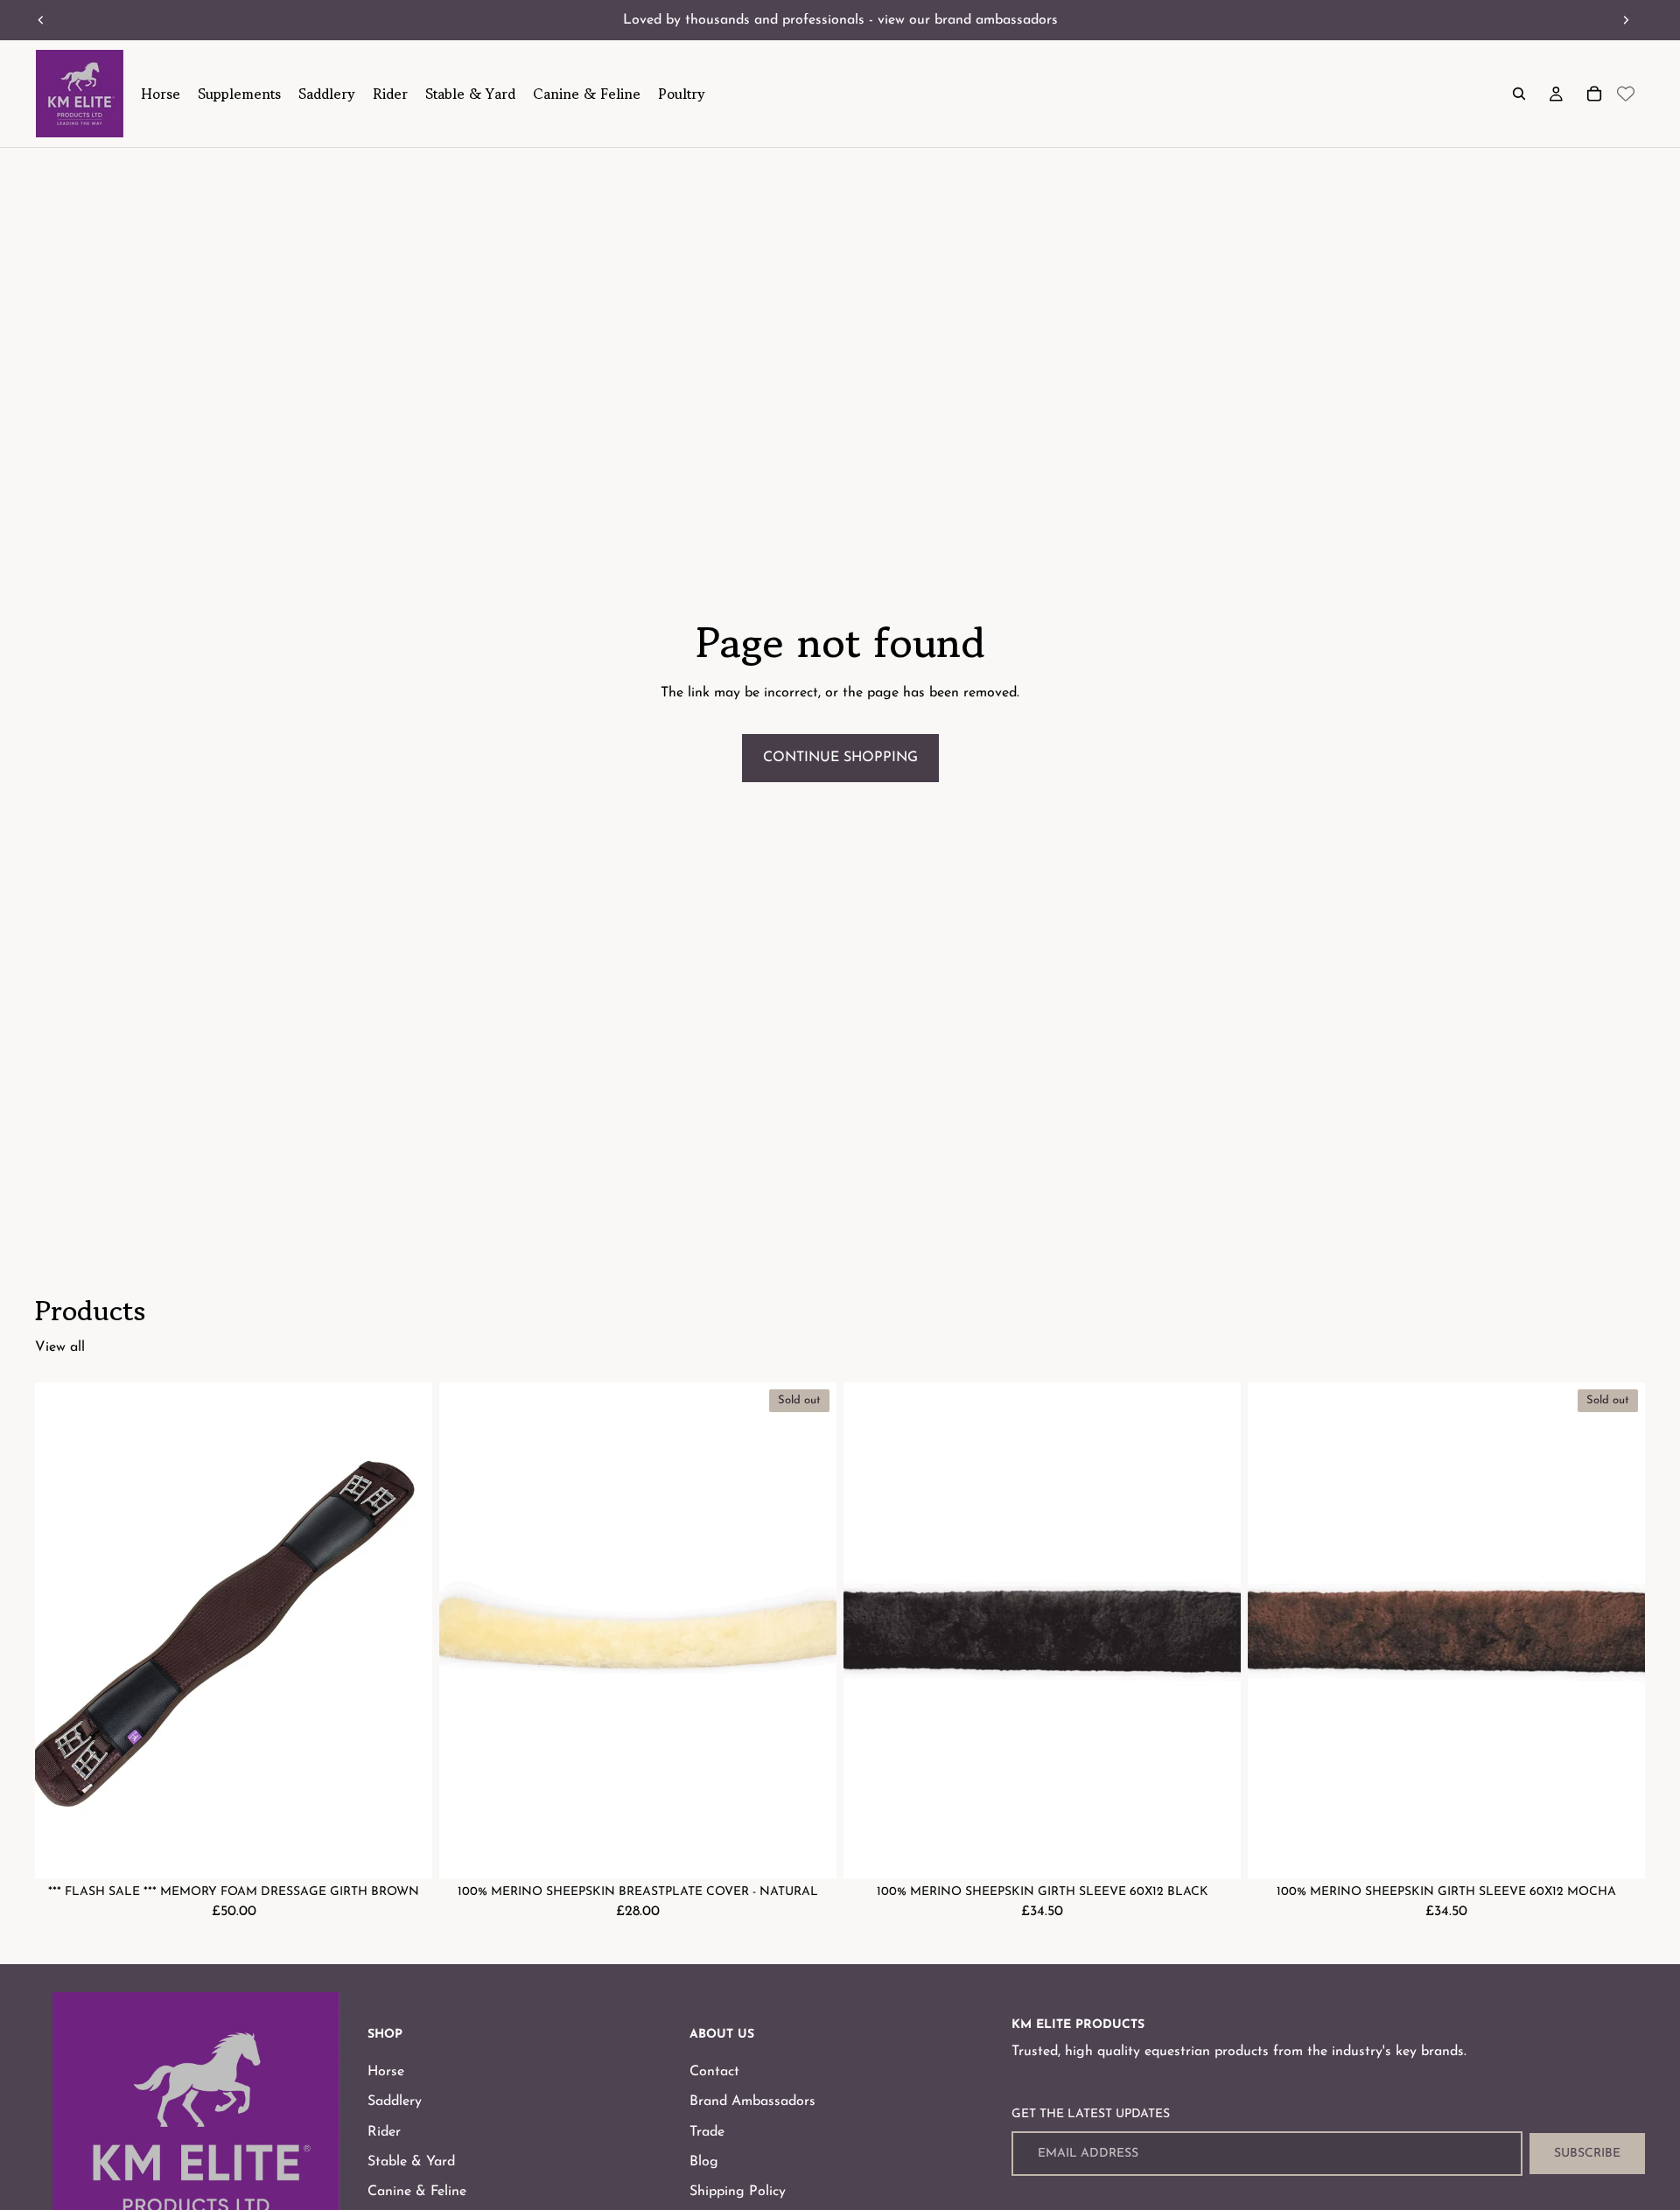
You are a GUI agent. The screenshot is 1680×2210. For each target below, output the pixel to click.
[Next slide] (1626, 20)
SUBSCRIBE (1587, 2154)
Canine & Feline (417, 2192)
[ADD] (1214, 1851)
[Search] (1519, 94)
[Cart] (1594, 94)
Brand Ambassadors (752, 2102)
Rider (384, 2131)
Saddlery (395, 2102)
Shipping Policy (738, 2192)
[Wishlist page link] (1626, 94)
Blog (704, 2162)
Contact (714, 2072)
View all (60, 1347)
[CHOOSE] (405, 1851)
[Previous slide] (41, 20)
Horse (386, 2072)
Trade (707, 2131)
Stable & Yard (411, 2162)
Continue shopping (840, 758)
